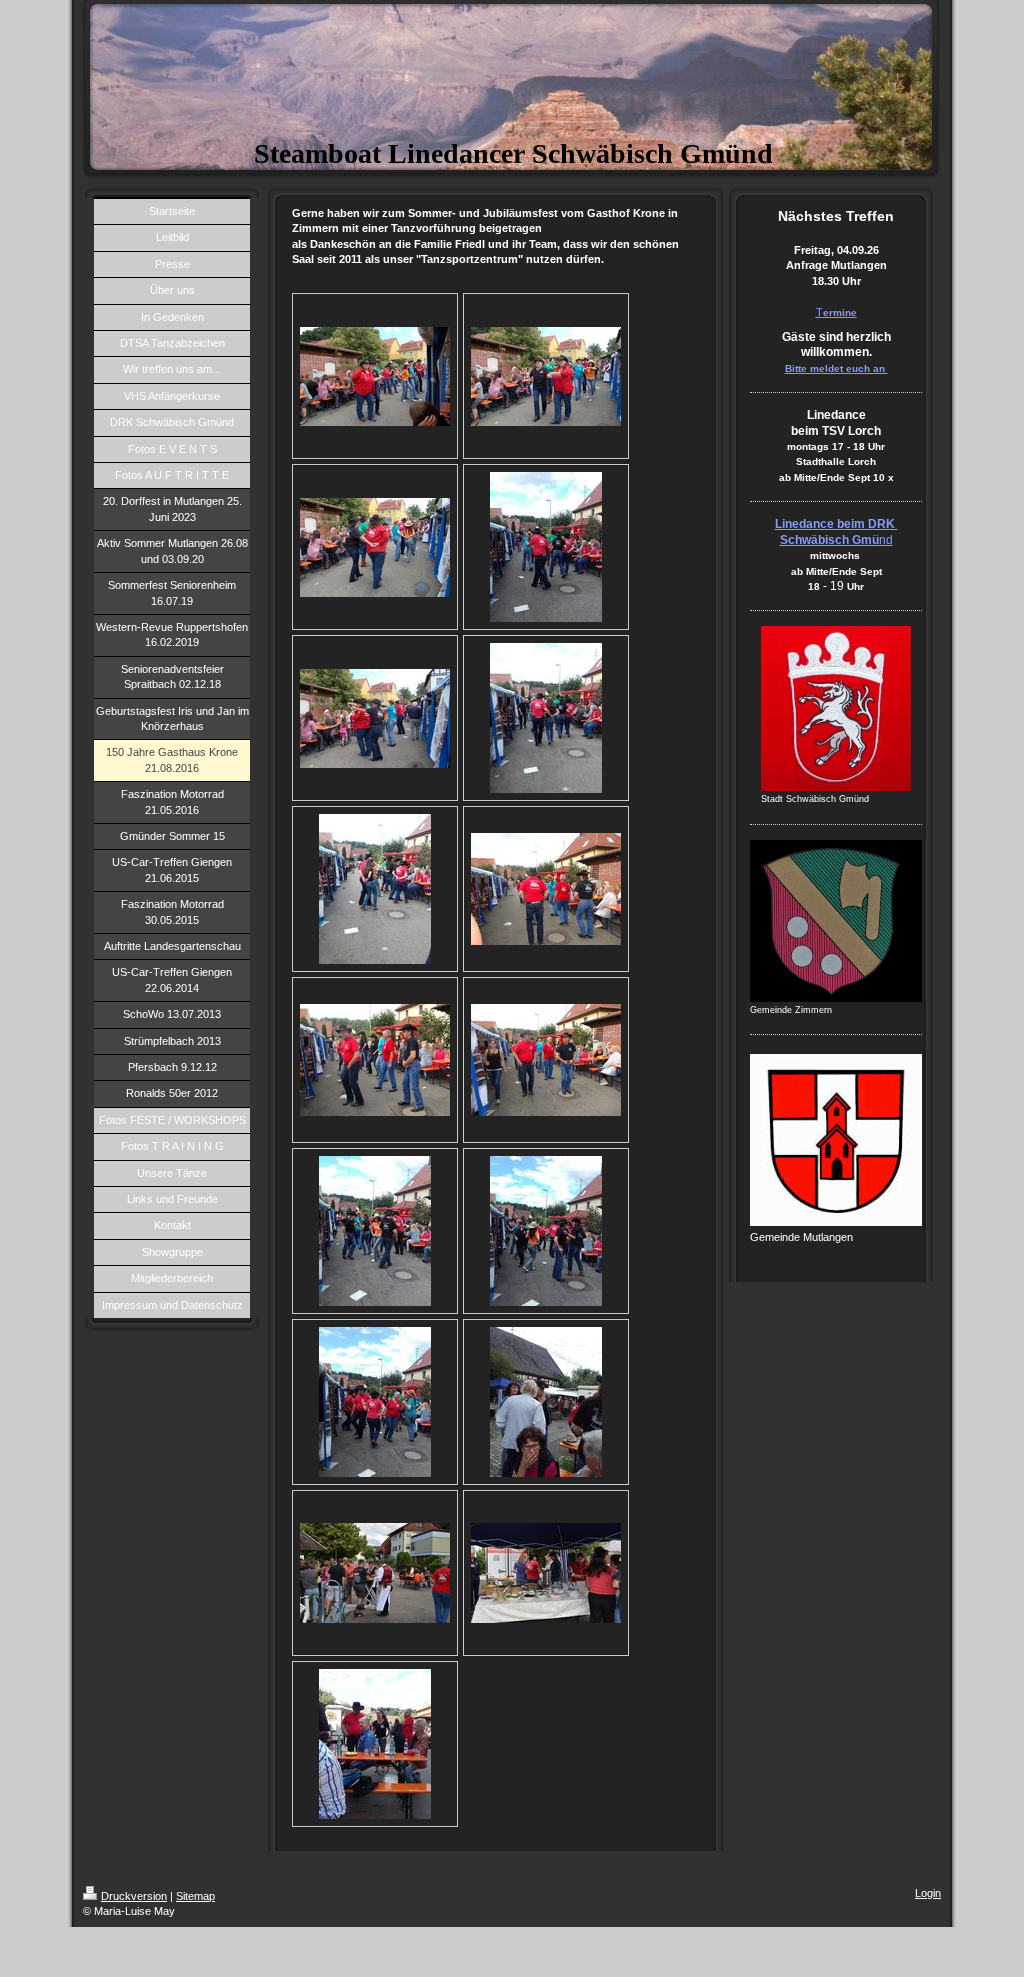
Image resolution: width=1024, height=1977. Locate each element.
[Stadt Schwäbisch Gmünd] (836, 708)
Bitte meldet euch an (836, 368)
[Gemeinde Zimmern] (836, 921)
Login (928, 1893)
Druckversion (134, 1896)
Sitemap (195, 1896)
